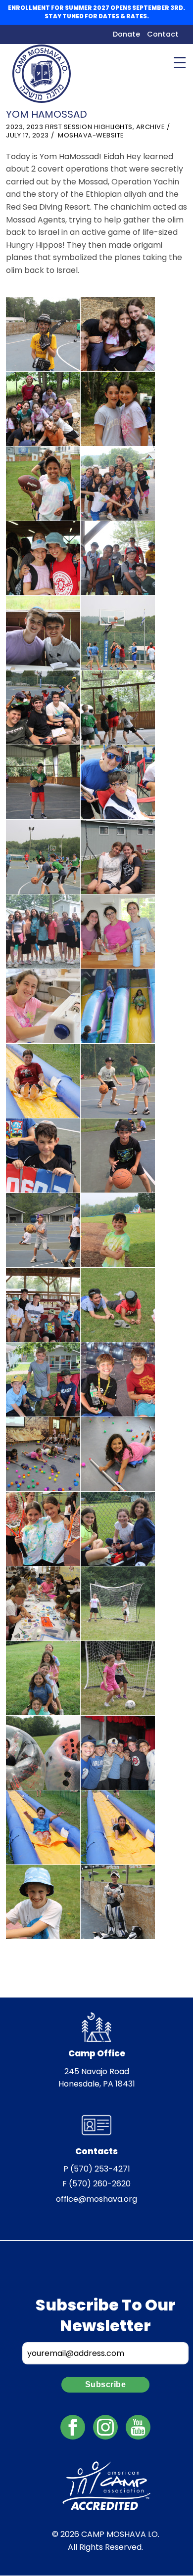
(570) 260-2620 (100, 2184)
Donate (126, 34)
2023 (14, 127)
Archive (151, 127)
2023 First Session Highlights (79, 127)
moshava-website (91, 135)
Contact (163, 34)
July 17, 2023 (27, 135)
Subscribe (106, 2384)
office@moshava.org (96, 2199)
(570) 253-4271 (100, 2169)
